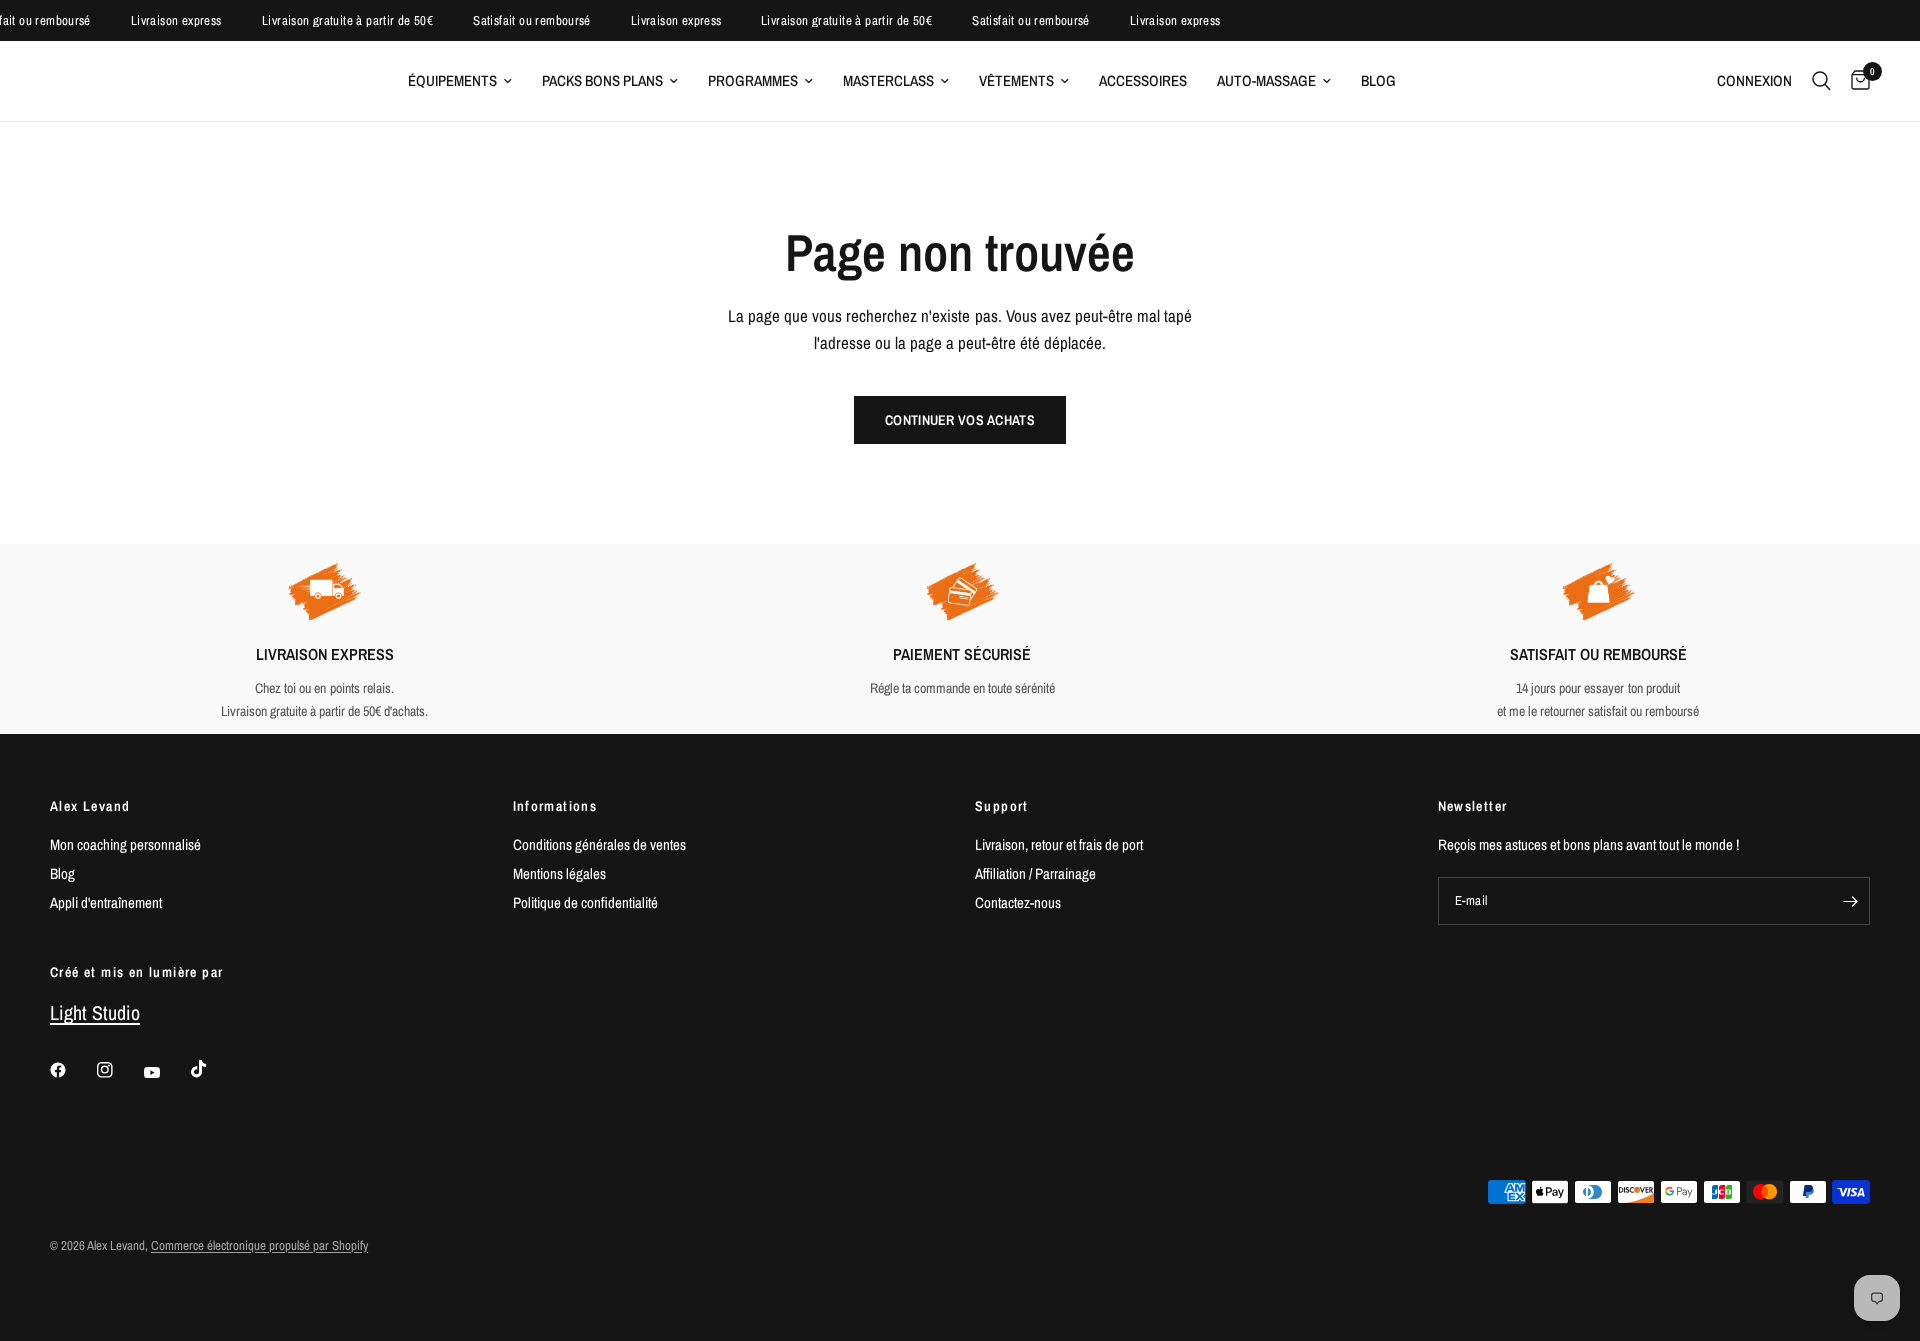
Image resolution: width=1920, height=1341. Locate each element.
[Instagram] (119, 1070)
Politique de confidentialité (585, 902)
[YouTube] (166, 1073)
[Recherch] (1821, 81)
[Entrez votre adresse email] (1850, 901)
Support (1002, 806)
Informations (555, 806)
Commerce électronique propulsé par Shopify (259, 1245)
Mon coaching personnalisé (125, 844)
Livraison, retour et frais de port (1059, 844)
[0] (1855, 81)
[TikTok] (213, 1069)
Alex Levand (90, 806)
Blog (1378, 80)
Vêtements (1016, 80)
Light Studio (95, 1012)
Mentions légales (559, 873)
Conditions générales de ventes (599, 844)
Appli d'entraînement (106, 902)
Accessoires (1143, 80)
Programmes (753, 80)
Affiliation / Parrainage (1035, 873)
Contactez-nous (1018, 902)
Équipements (452, 80)
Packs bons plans (602, 80)
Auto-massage (1266, 80)
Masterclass (888, 80)
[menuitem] (460, 81)
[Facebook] (72, 1070)
